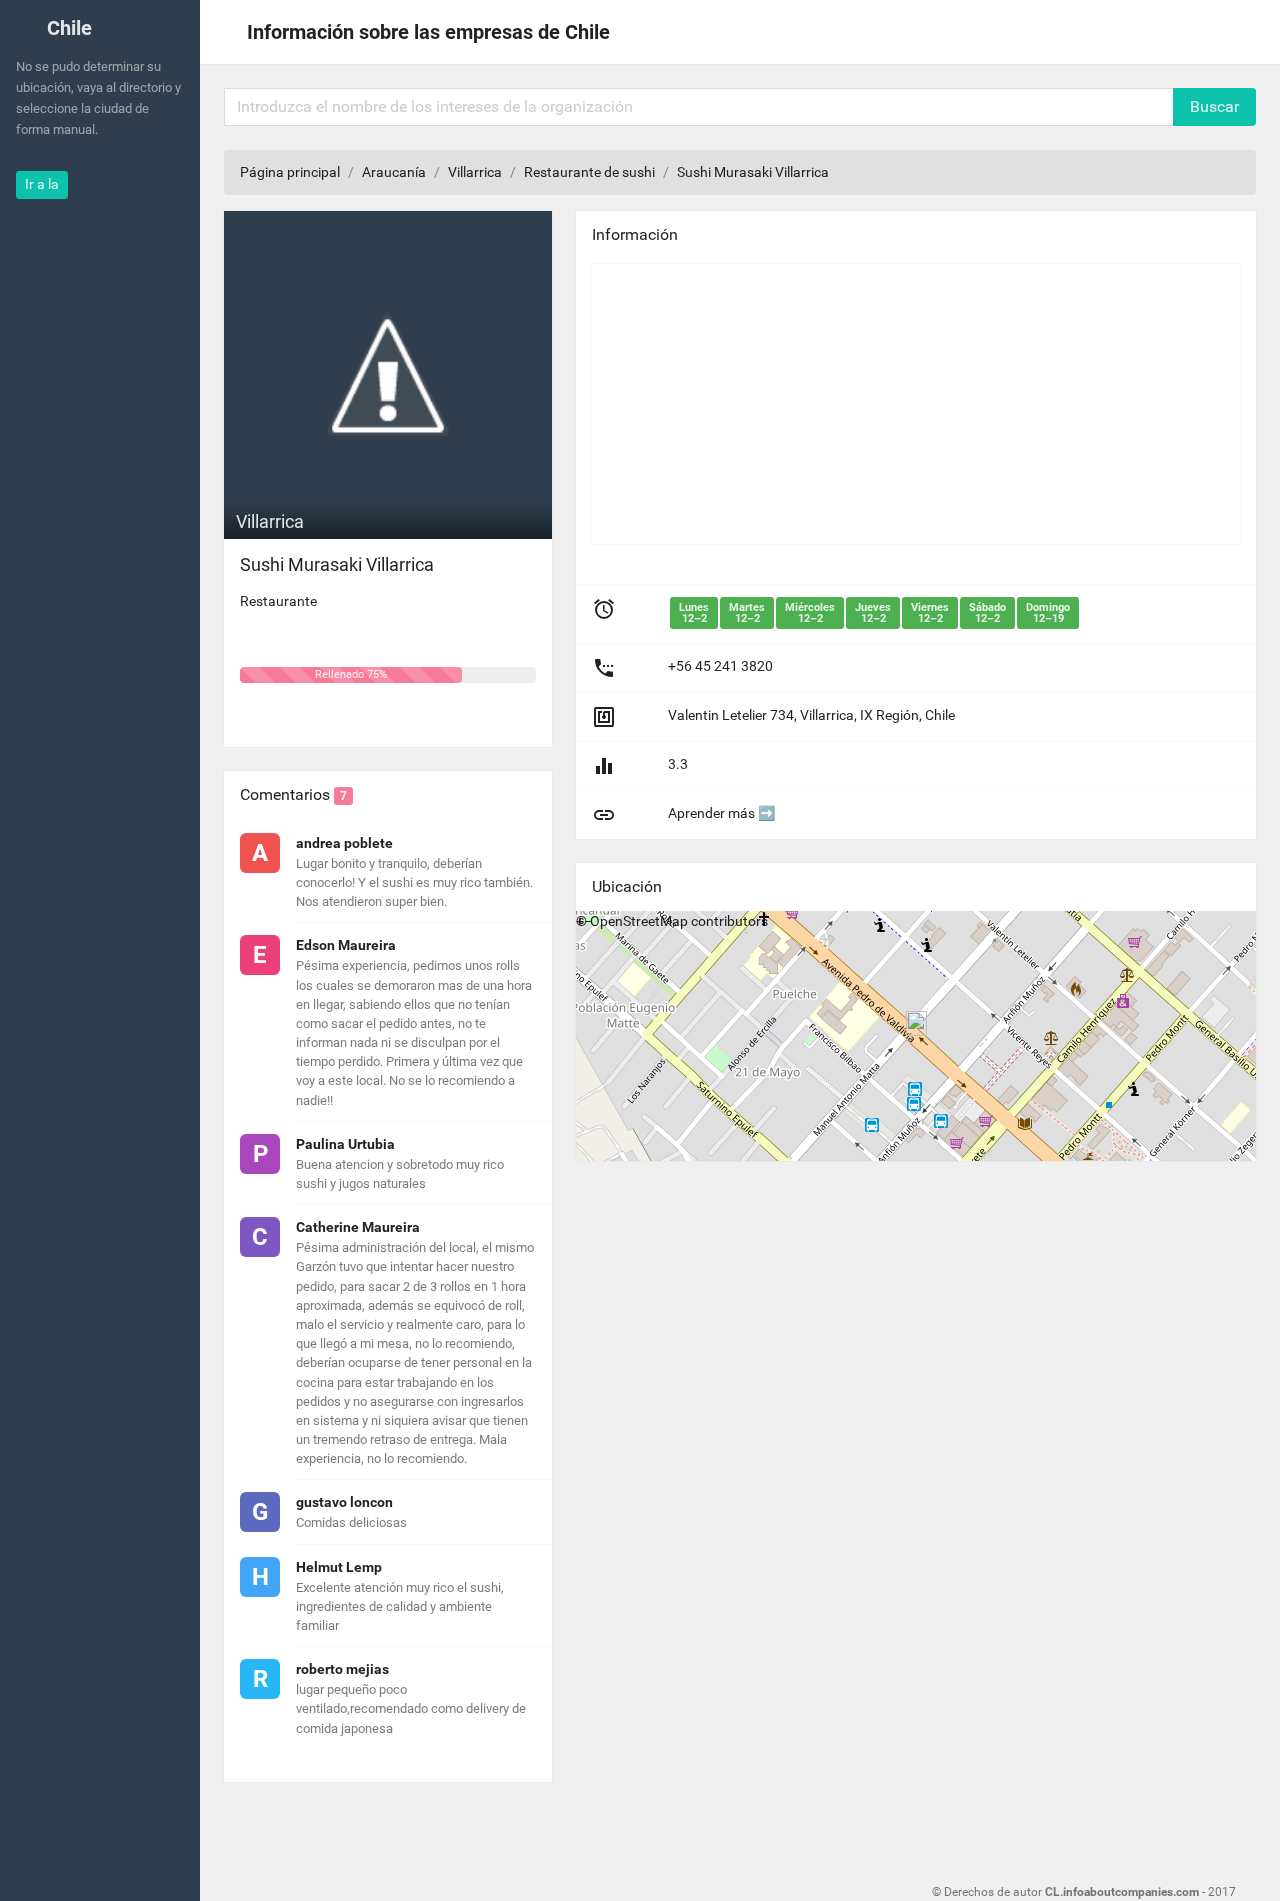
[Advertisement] (916, 404)
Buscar (1214, 106)
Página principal (290, 172)
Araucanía (394, 172)
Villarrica (475, 172)
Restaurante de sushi (589, 172)
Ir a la (42, 184)
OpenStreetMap (639, 921)
